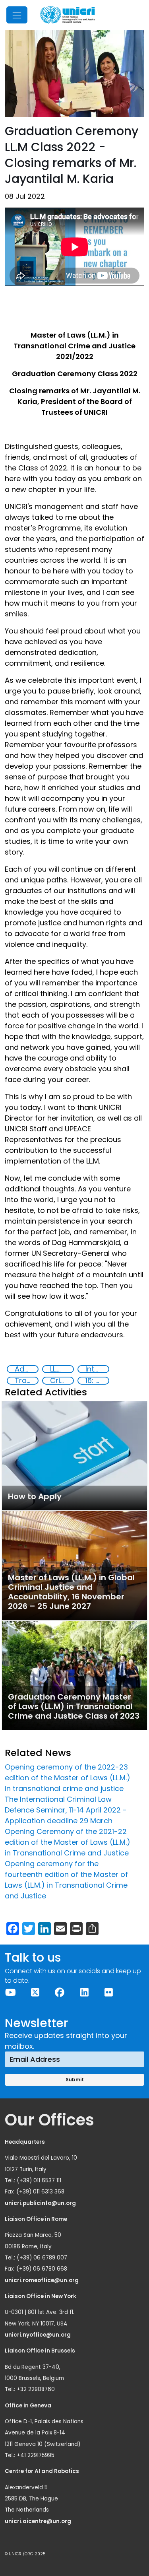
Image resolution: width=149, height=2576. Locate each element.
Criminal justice (62, 1381)
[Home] (68, 15)
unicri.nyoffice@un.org (38, 2335)
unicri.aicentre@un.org (39, 2521)
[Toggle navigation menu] (17, 15)
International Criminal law (97, 1369)
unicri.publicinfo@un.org (41, 2203)
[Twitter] (35, 1992)
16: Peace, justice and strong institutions (97, 1381)
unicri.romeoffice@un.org (42, 2280)
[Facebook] (60, 1992)
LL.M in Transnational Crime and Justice (62, 1369)
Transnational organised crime (26, 1381)
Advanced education (26, 1369)
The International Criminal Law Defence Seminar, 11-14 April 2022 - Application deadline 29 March (66, 1810)
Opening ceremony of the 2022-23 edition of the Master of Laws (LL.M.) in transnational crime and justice (68, 1778)
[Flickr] (109, 1992)
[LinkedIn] (84, 1992)
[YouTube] (11, 1992)
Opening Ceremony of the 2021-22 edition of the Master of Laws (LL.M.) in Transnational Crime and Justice (68, 1842)
